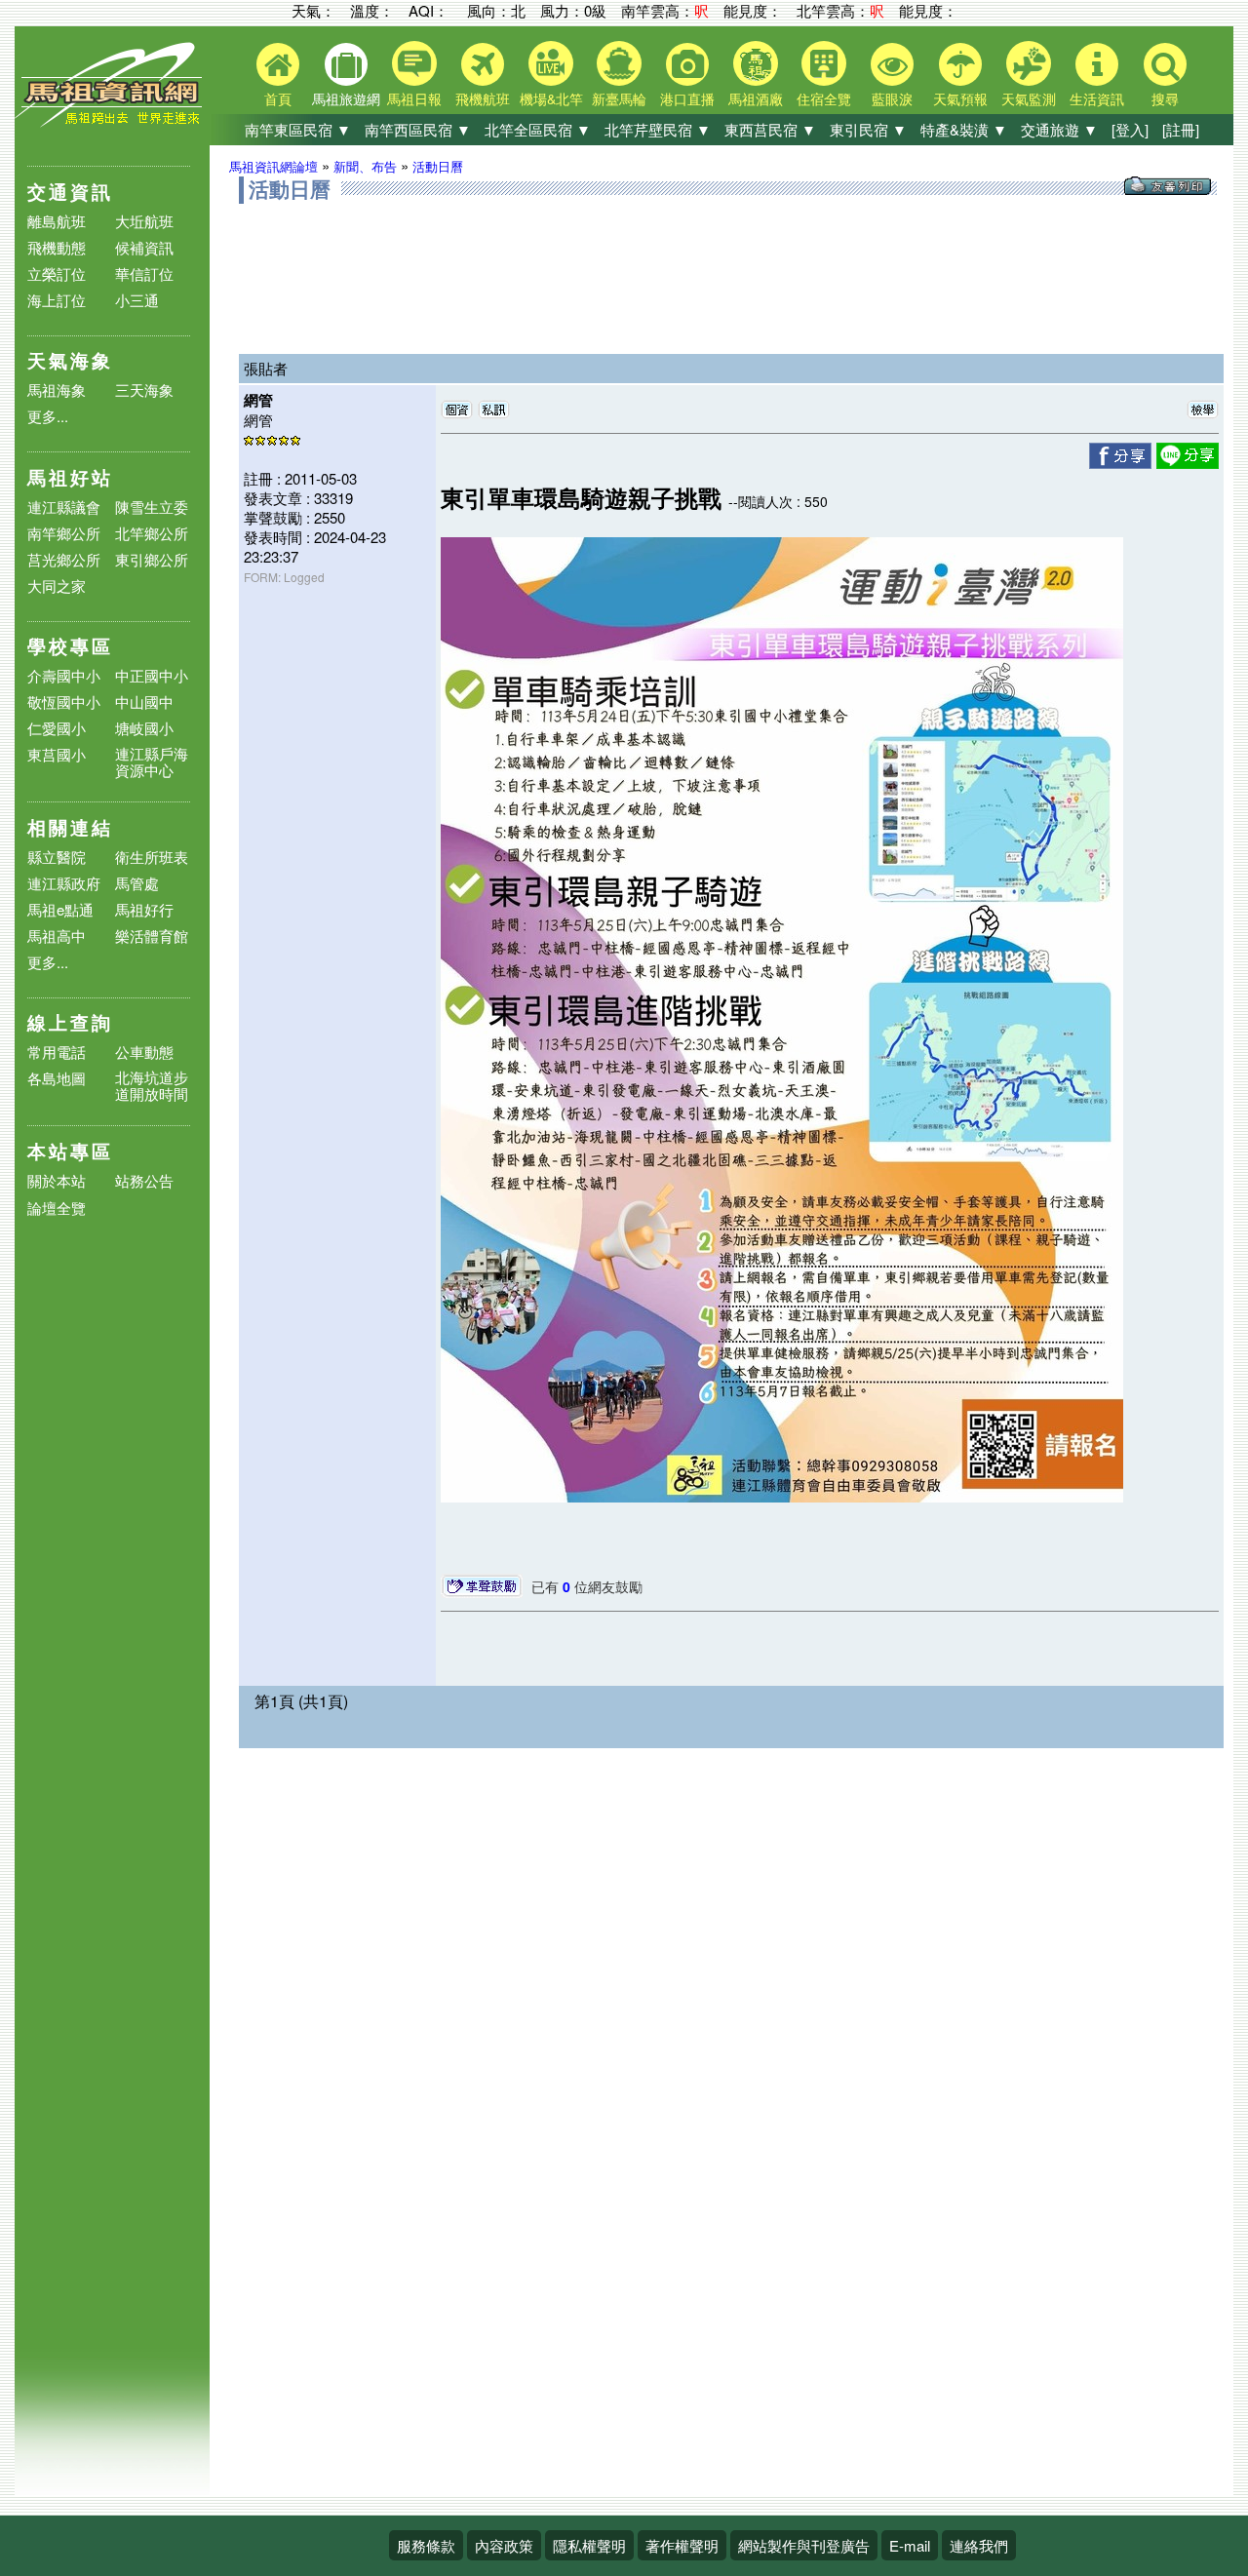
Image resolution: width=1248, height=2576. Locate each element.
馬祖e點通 (60, 909)
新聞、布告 (365, 166)
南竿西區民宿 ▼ (418, 129)
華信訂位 (144, 273)
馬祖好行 (144, 909)
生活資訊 (1097, 98)
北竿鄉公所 (152, 533)
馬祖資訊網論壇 (273, 166)
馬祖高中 (57, 936)
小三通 (137, 300)
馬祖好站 (70, 477)
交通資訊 (70, 192)
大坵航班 (144, 221)
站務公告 (144, 1181)
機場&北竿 (551, 98)
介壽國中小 (64, 675)
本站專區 (70, 1151)
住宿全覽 (824, 98)
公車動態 (144, 1052)
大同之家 (57, 585)
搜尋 (1165, 98)
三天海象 (144, 390)
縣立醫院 (57, 857)
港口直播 (687, 98)
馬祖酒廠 (756, 98)
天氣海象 (70, 360)
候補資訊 (144, 247)
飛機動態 (57, 247)
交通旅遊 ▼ (1059, 129)
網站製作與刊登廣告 (804, 2545)
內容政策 (504, 2545)
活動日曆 (438, 166)
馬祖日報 (414, 98)
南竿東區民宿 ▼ (298, 129)
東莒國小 (57, 754)
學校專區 (70, 646)
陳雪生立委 (152, 507)
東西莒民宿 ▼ (770, 129)
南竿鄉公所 (64, 533)
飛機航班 (483, 98)
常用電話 (57, 1052)
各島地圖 (57, 1078)
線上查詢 (70, 1022)
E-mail (910, 2545)
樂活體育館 (152, 936)
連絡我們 (979, 2545)
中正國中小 (152, 675)
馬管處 (137, 883)
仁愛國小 (57, 728)
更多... (48, 416)
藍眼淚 (892, 98)
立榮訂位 (57, 273)
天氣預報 (960, 98)
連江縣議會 (64, 507)
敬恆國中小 (64, 702)
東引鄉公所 (152, 559)
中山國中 (144, 702)
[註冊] (1181, 129)
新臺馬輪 (619, 98)
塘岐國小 (144, 728)
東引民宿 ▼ (868, 129)
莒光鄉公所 (64, 559)
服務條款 (426, 2545)
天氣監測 (1029, 98)
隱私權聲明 (589, 2545)
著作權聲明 (682, 2545)
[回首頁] (112, 122)
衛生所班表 (152, 857)
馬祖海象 (57, 390)
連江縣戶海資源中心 (152, 761)
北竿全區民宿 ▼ (538, 129)
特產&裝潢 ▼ (964, 129)
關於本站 (57, 1181)
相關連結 (70, 827)
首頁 (278, 98)
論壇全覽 (57, 1209)
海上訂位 (57, 300)
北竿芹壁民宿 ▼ (658, 129)
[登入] (1130, 129)
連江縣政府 (64, 883)
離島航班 (57, 221)
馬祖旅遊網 (346, 98)
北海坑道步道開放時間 (152, 1085)
